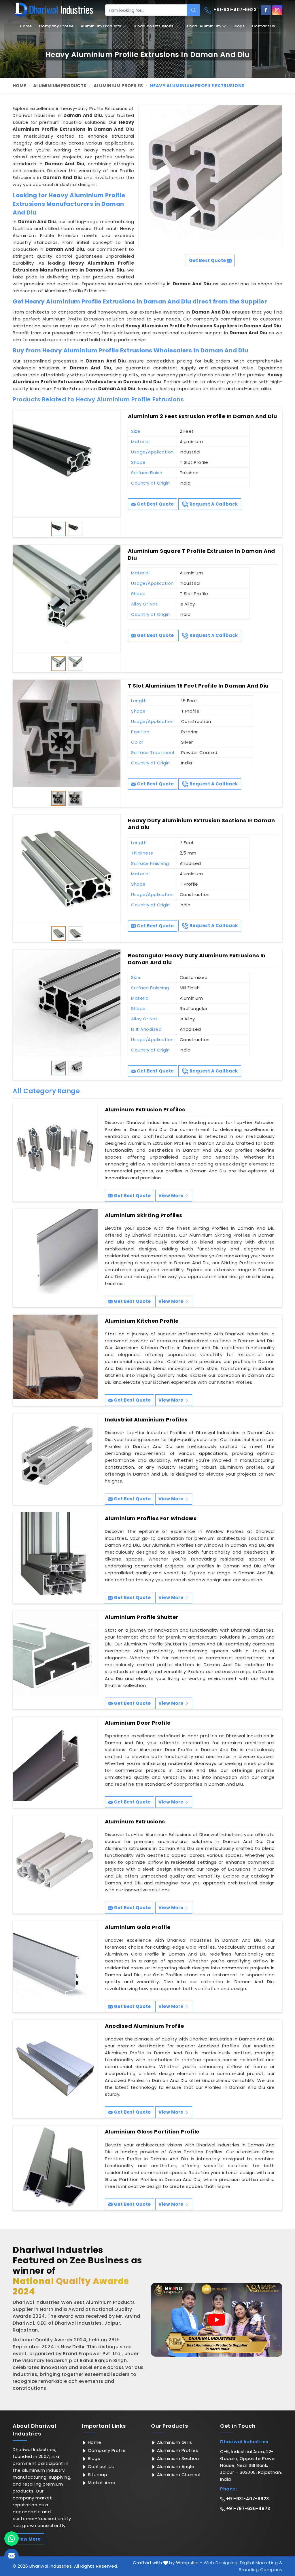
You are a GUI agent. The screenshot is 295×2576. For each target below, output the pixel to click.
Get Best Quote (155, 504)
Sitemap (97, 2475)
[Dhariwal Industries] (53, 10)
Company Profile (56, 26)
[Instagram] (277, 10)
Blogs (239, 26)
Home (26, 26)
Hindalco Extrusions (154, 26)
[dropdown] (124, 26)
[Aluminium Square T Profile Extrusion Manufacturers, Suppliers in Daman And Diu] (67, 599)
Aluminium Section (177, 2458)
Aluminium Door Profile (138, 1723)
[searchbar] (193, 10)
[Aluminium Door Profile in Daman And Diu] (55, 1759)
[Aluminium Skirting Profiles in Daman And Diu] (55, 1251)
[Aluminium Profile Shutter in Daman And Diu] (55, 1653)
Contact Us (263, 26)
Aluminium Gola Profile (138, 1927)
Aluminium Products (101, 26)
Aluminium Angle (175, 2466)
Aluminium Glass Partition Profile (152, 2132)
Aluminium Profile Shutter (142, 1617)
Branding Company (261, 2570)
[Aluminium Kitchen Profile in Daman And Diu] (55, 1357)
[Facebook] (266, 10)
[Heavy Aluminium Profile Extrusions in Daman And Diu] (210, 177)
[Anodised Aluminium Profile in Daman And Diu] (55, 2062)
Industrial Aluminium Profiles (146, 1420)
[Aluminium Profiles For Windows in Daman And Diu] (55, 1554)
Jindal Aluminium (203, 26)
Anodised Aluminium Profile (144, 2026)
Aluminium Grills (174, 2442)
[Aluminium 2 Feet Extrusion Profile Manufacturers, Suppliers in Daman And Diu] (67, 464)
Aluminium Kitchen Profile (142, 1321)
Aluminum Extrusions (135, 1822)
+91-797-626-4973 (247, 2508)
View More (171, 1196)
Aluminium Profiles (118, 86)
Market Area (101, 2483)
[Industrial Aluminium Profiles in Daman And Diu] (55, 1456)
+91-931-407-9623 (235, 10)
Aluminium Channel (178, 2475)
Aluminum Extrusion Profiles (145, 1110)
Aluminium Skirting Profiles (144, 1215)
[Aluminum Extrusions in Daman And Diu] (55, 1858)
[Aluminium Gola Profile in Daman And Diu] (55, 1963)
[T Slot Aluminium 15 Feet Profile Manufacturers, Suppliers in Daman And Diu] (67, 733)
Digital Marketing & (261, 2563)
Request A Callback (213, 504)
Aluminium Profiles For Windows (151, 1518)
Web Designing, (221, 2563)
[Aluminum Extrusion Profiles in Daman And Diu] (55, 1146)
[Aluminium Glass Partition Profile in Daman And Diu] (55, 2168)
